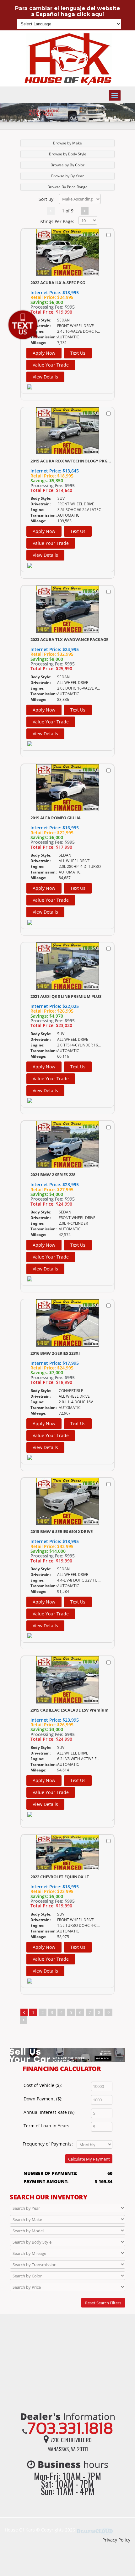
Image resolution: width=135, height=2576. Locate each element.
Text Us (78, 353)
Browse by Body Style (68, 154)
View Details (45, 377)
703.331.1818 (70, 2428)
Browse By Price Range (67, 187)
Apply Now (44, 353)
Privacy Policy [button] (116, 2540)
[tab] (67, 143)
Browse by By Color (67, 165)
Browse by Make (67, 143)
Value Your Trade (51, 365)
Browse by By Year (67, 176)
